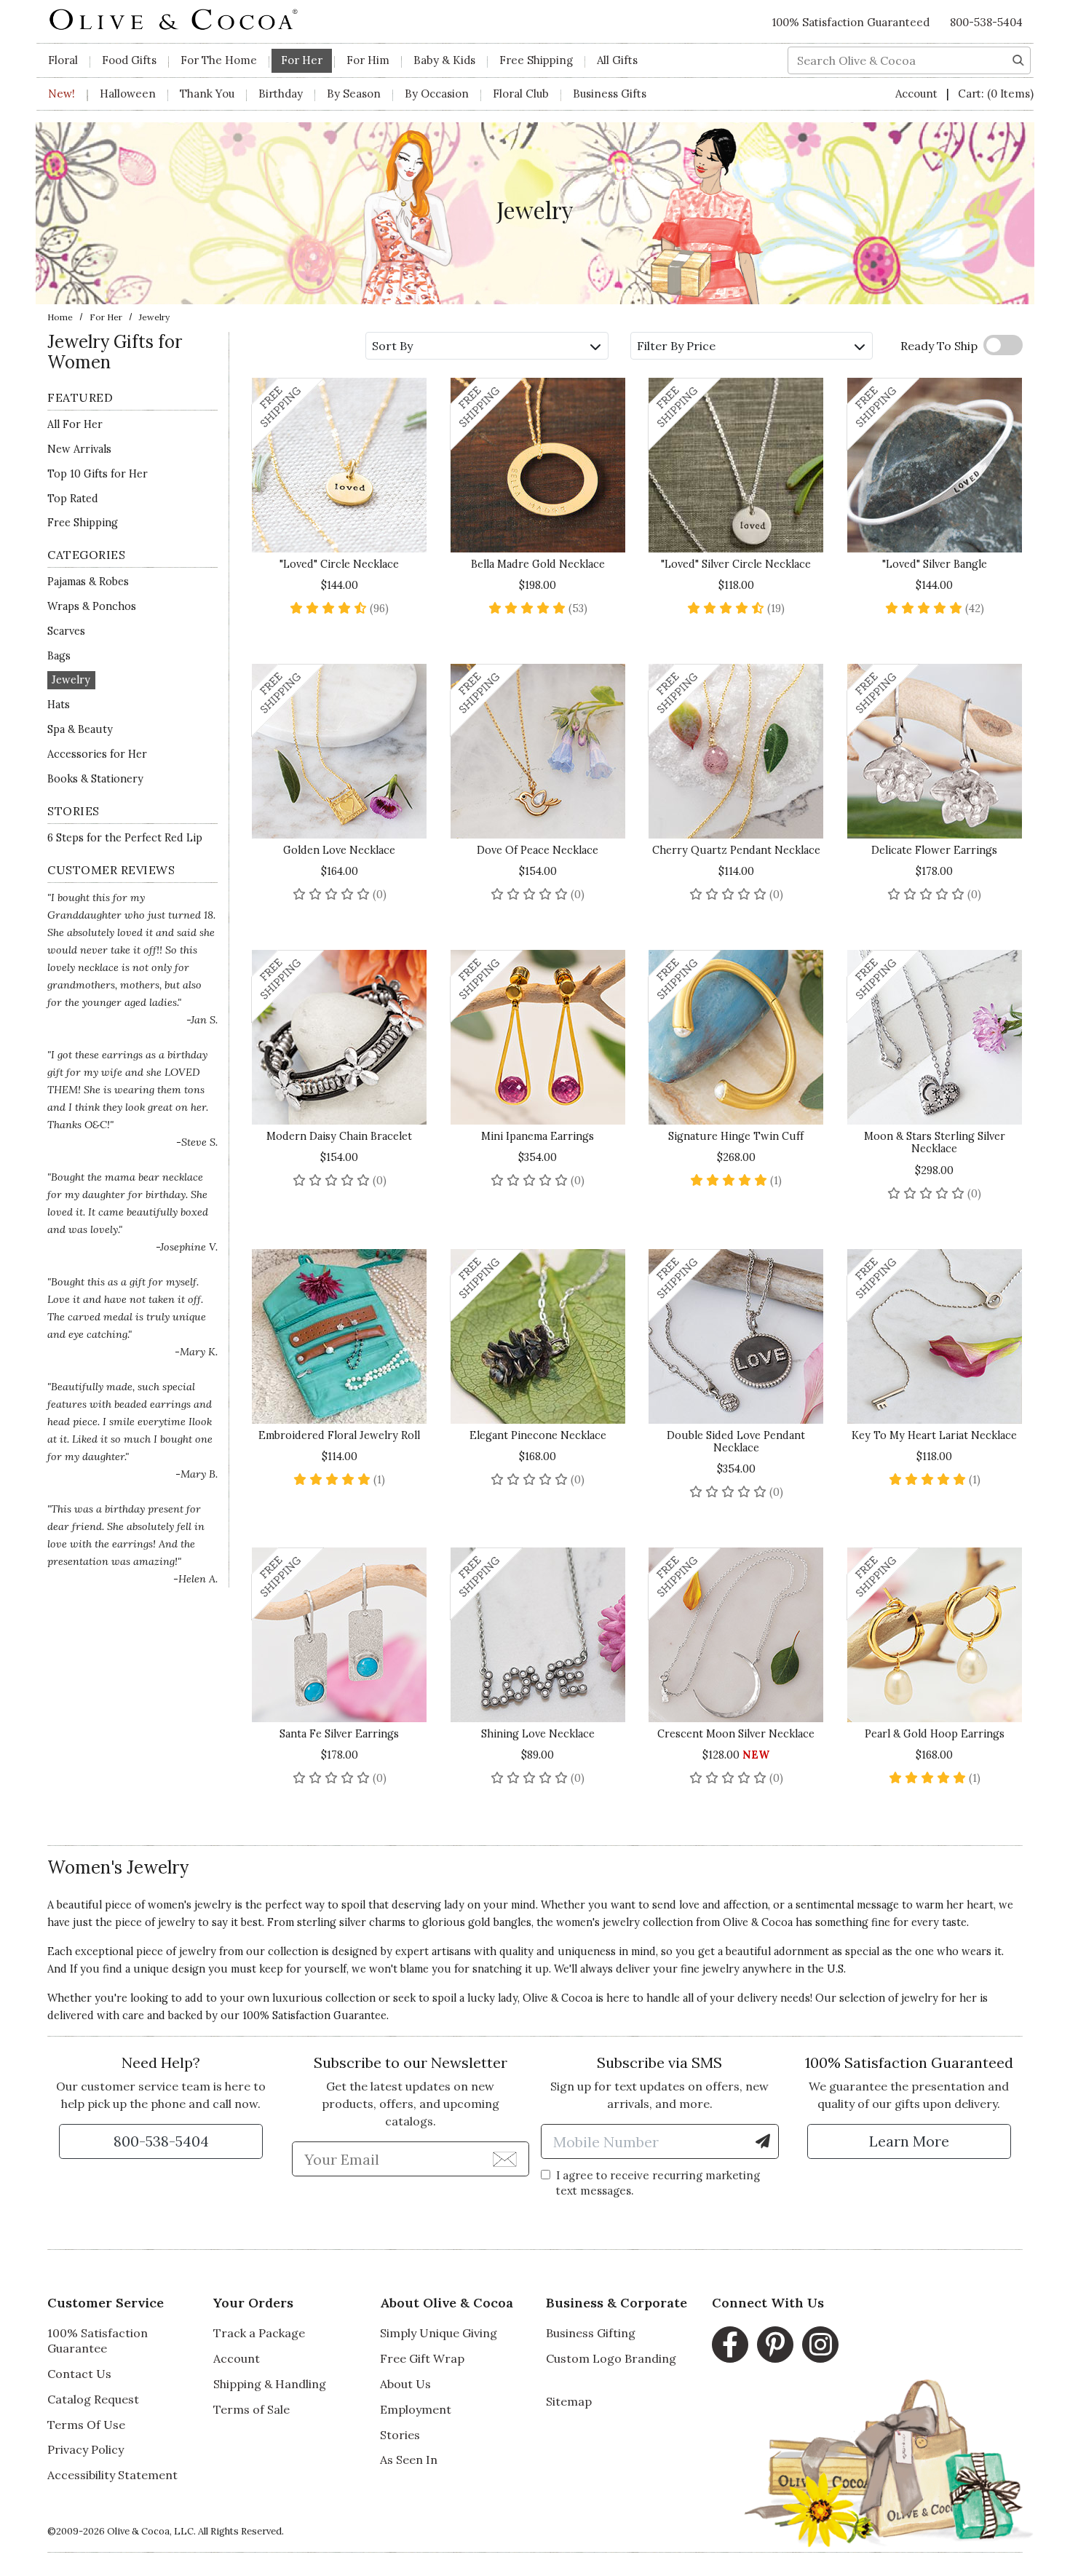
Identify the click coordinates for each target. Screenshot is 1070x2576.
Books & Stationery (95, 779)
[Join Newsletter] (505, 2158)
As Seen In (409, 2460)
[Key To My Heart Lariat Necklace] (935, 1336)
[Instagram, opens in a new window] (820, 2345)
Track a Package (259, 2333)
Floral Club (521, 94)
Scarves (66, 631)
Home (60, 317)
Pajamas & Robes (88, 582)
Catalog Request (93, 2399)
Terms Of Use (86, 2425)
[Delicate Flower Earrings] (935, 751)
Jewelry (71, 681)
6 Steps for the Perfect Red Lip (125, 838)
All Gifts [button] (617, 60)
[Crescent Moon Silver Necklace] (736, 1635)
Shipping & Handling (270, 2384)
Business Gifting (591, 2333)
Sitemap (569, 2401)
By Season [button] (354, 94)
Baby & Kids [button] (444, 60)
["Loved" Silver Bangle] (935, 465)
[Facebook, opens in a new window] (730, 2345)
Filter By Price (676, 346)
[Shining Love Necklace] (538, 1635)
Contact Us (79, 2374)
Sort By (392, 346)
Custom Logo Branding (611, 2358)
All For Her (75, 424)
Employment (416, 2409)
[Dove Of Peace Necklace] (538, 751)
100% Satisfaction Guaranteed (851, 22)
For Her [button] (302, 60)
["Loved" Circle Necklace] (340, 465)
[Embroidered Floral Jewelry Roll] (340, 1336)
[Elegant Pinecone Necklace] (538, 1336)
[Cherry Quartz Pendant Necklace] (736, 751)
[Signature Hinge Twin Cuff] (736, 1037)
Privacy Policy (86, 2449)
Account (918, 94)
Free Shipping (536, 60)
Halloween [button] (128, 94)
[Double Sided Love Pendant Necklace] (736, 1336)
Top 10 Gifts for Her (98, 474)
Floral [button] (63, 60)
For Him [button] (368, 60)
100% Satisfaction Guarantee (98, 2341)
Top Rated (73, 499)
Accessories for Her (97, 754)
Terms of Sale (251, 2409)
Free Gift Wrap (422, 2358)
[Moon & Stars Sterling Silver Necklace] (935, 1037)
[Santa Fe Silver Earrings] (340, 1635)
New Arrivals (79, 449)
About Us (405, 2384)
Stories (400, 2435)
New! (62, 94)
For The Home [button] (219, 60)
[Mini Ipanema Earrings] (538, 1037)
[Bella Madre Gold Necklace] (538, 465)
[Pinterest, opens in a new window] (775, 2345)
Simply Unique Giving (439, 2333)
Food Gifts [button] (129, 60)
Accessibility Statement (112, 2475)
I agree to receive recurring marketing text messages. (658, 2183)
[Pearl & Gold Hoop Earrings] (935, 1635)
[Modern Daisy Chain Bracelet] (340, 1037)
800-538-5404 (986, 22)
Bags (59, 656)
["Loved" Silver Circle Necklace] (736, 465)
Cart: (996, 94)
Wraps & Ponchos (92, 606)
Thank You (207, 94)
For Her (106, 317)
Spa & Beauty (80, 729)
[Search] (1018, 59)
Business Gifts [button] (610, 94)
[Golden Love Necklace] (340, 751)
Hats (59, 705)
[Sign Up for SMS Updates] (763, 2141)
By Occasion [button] (437, 94)
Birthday (281, 94)
